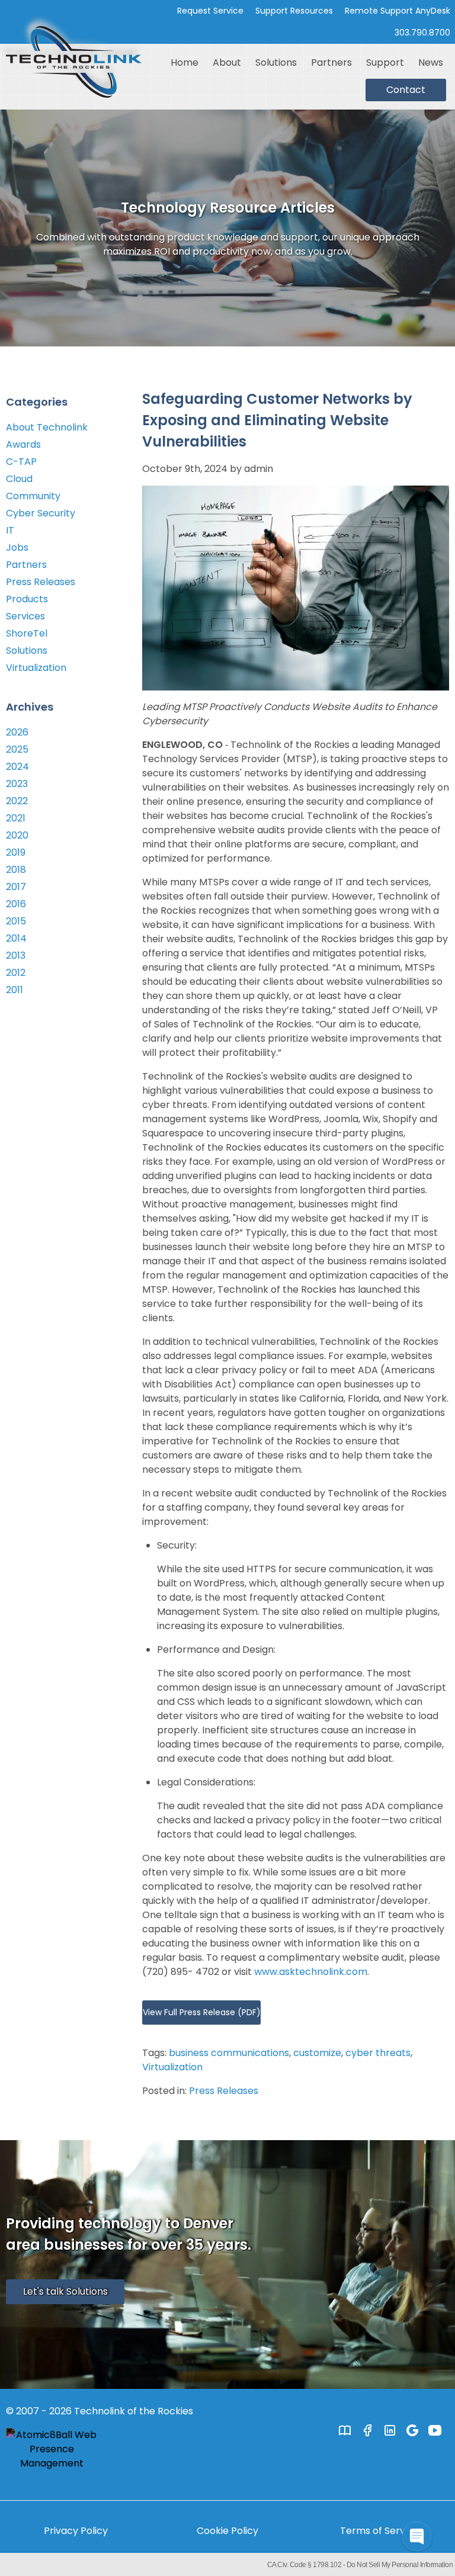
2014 (16, 938)
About (227, 62)
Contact (406, 90)
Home (185, 62)
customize (317, 2053)
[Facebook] (367, 2430)
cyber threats (378, 2053)
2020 (17, 835)
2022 (17, 801)
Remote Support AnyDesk (398, 11)
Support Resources (294, 11)
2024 (17, 767)
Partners (331, 62)
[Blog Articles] (345, 2430)
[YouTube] (435, 2430)
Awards (23, 444)
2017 (16, 887)
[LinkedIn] (390, 2430)
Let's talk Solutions (65, 2291)
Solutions (276, 62)
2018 (16, 870)
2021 (16, 818)
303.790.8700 (422, 33)
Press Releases (224, 2091)
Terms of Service (379, 2531)
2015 (16, 921)
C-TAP (21, 462)
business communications (229, 2053)
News (431, 62)
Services (25, 616)
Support (385, 62)
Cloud (19, 479)
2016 (16, 904)
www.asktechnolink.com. (312, 1972)
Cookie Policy (227, 2531)
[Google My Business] (412, 2430)
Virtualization (172, 2067)
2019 (16, 852)
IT (10, 530)
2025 (17, 749)
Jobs (17, 547)
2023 (17, 784)
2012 (16, 973)
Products (27, 599)
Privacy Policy (76, 2531)
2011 (15, 990)
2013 (16, 955)
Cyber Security (41, 513)
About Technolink (47, 427)
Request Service (210, 11)
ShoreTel (27, 633)
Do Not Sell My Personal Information (400, 2565)
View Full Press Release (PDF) (202, 2012)
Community (33, 496)
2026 (17, 732)
